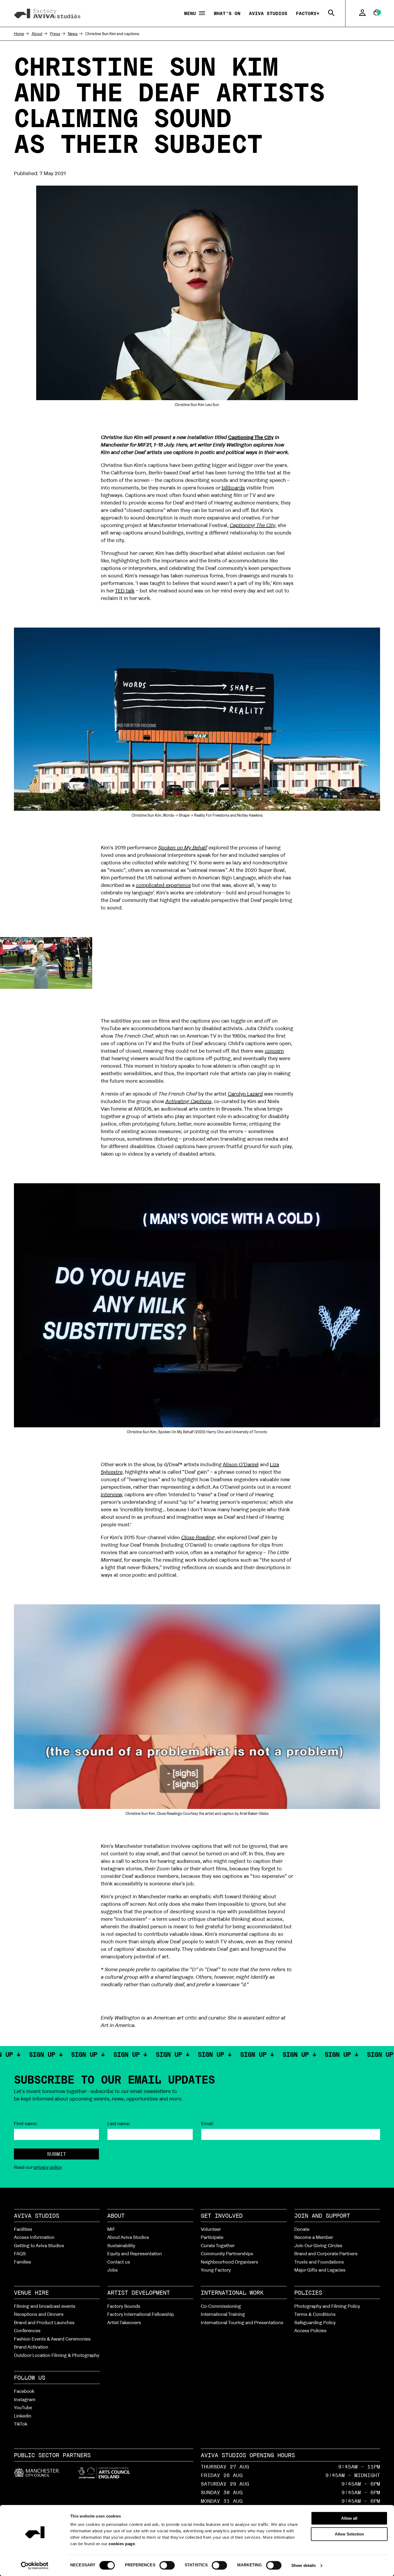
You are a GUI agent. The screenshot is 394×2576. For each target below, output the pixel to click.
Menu (192, 14)
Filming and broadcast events (45, 2306)
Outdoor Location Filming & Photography (57, 2355)
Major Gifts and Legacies (320, 2270)
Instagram (25, 2399)
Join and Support (322, 2216)
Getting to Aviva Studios (39, 2245)
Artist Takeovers (124, 2322)
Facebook (24, 2391)
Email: (208, 2124)
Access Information (34, 2237)
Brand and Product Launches (44, 2322)
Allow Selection (349, 2534)
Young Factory (216, 2270)
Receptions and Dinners (39, 2314)
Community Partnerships (227, 2253)
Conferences (27, 2330)
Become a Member (314, 2237)
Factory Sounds (124, 2306)
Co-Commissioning (221, 2306)
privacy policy (48, 2167)
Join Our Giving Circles (318, 2245)
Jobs (112, 2270)
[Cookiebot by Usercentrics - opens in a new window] (35, 2566)
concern (274, 1051)
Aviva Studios (268, 13)
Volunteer (211, 2229)
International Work (232, 2293)
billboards (233, 488)
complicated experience (163, 885)
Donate (302, 2229)
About (37, 34)
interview (111, 1494)
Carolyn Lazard (245, 1094)
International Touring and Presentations (242, 2322)
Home (19, 34)
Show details (304, 2565)
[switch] (167, 2565)
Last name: (119, 2124)
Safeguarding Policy (315, 2322)
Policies (308, 2293)
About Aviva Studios (128, 2237)
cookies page (122, 2544)
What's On (227, 13)
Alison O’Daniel (241, 1464)
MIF (111, 2229)
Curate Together (218, 2245)
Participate (212, 2237)
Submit (57, 2154)
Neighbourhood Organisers (229, 2262)
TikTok (21, 2424)
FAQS (20, 2253)
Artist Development (139, 2293)
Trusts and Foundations (319, 2262)
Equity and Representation (135, 2253)
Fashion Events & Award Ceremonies (52, 2339)
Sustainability (121, 2245)
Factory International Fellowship (141, 2314)
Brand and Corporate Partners (326, 2253)
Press (55, 34)
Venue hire (31, 2293)
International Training (223, 2314)
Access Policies (310, 2330)
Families (23, 2262)
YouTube (23, 2407)
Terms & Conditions (315, 2314)
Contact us (119, 2262)
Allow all (349, 2518)
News (73, 34)
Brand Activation (31, 2347)
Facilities (23, 2229)
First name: (26, 2124)
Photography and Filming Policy (327, 2306)
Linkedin (23, 2416)
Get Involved (222, 2216)
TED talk (125, 591)
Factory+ (308, 13)
